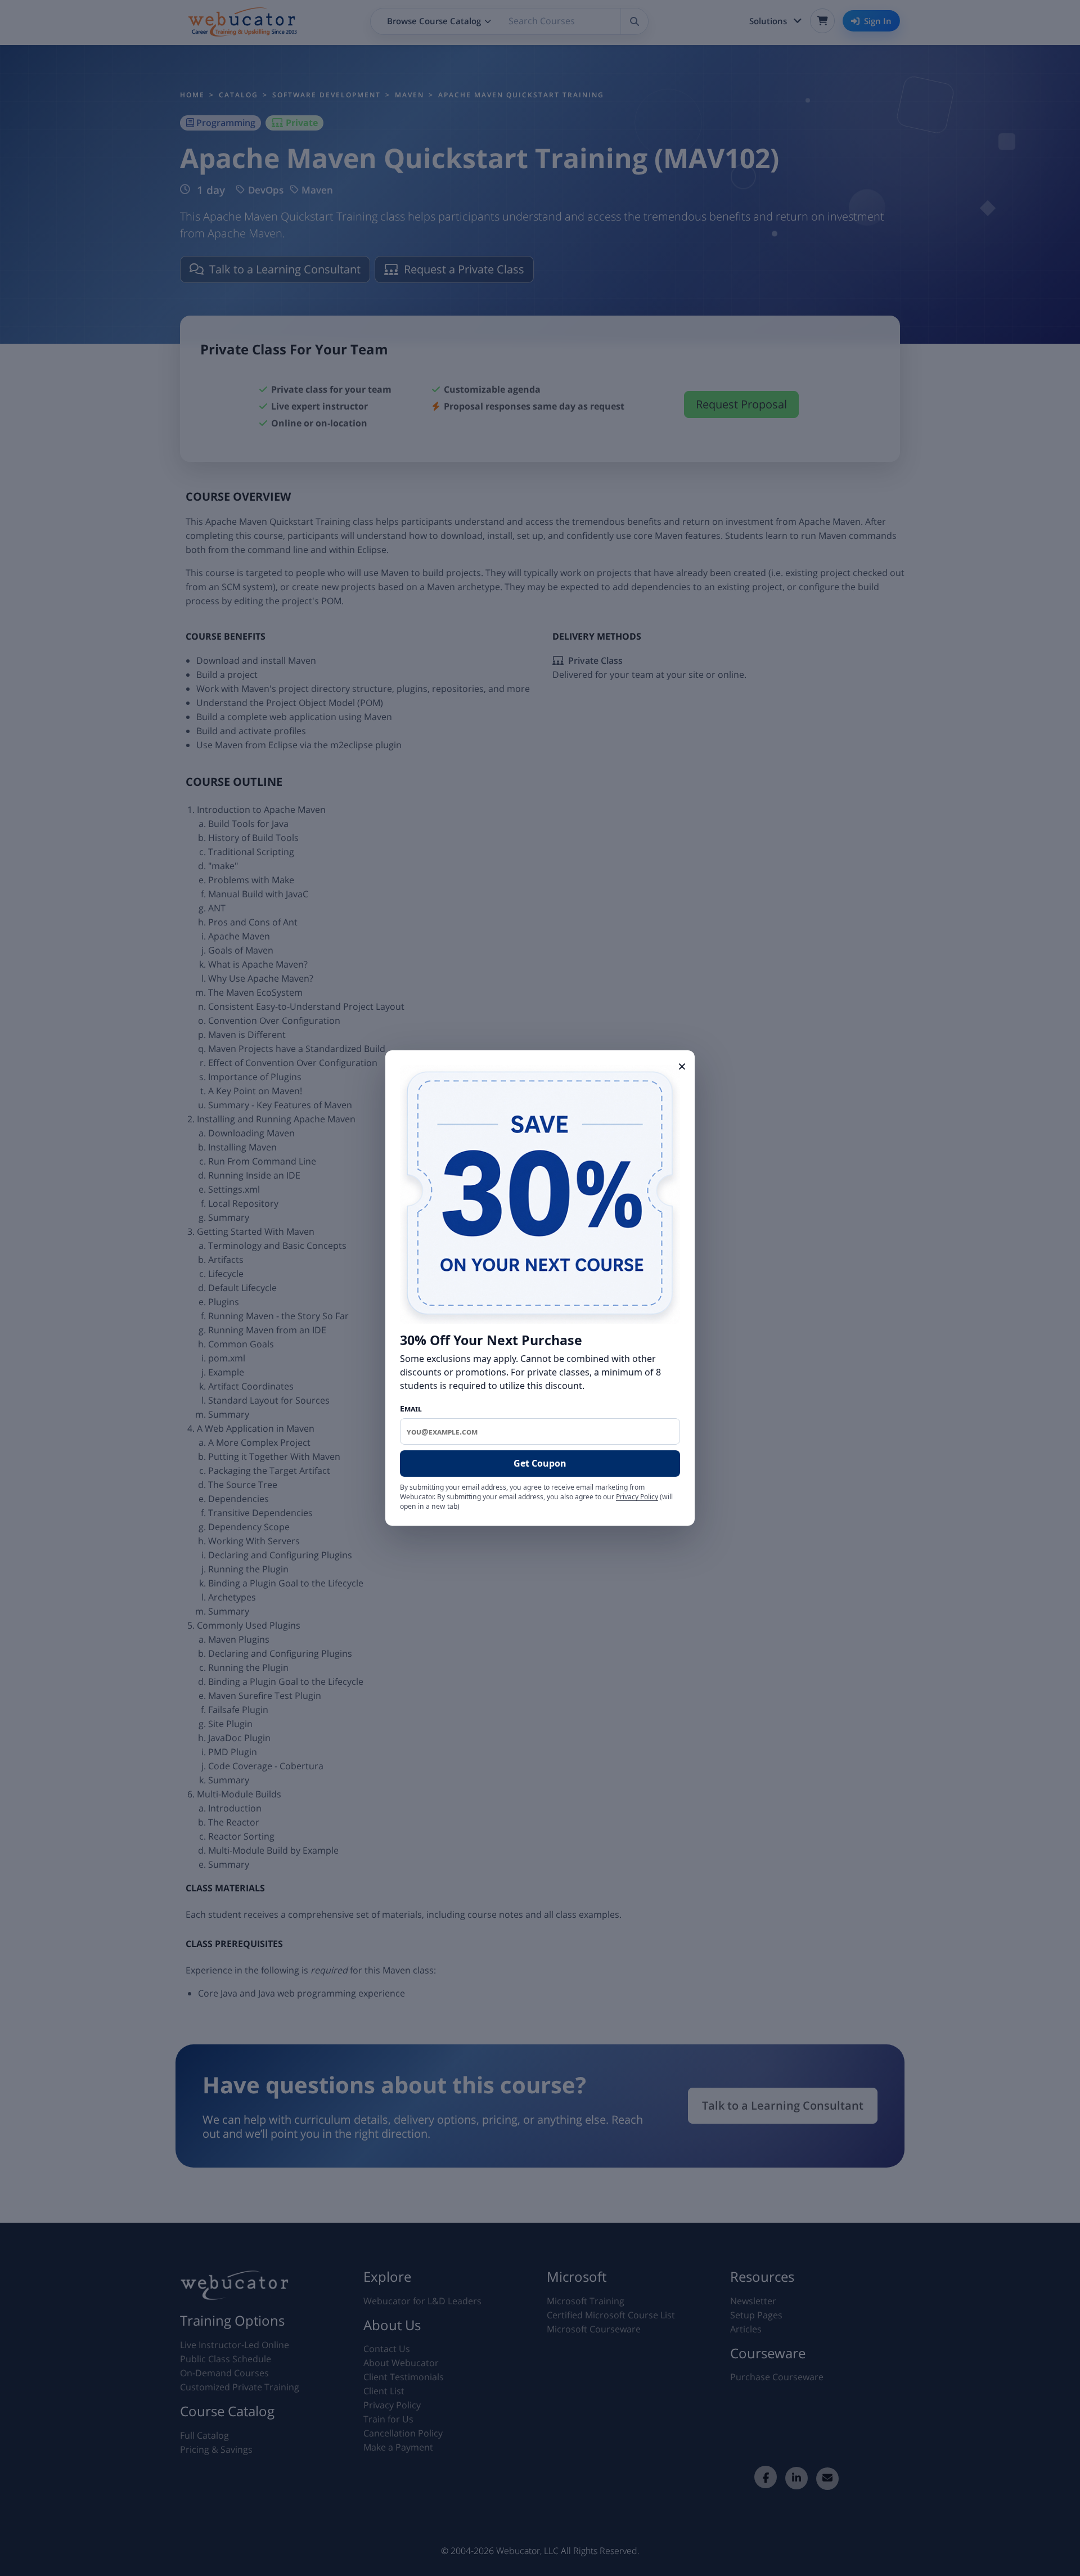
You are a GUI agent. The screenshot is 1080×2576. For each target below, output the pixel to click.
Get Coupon (540, 1463)
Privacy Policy (637, 1497)
